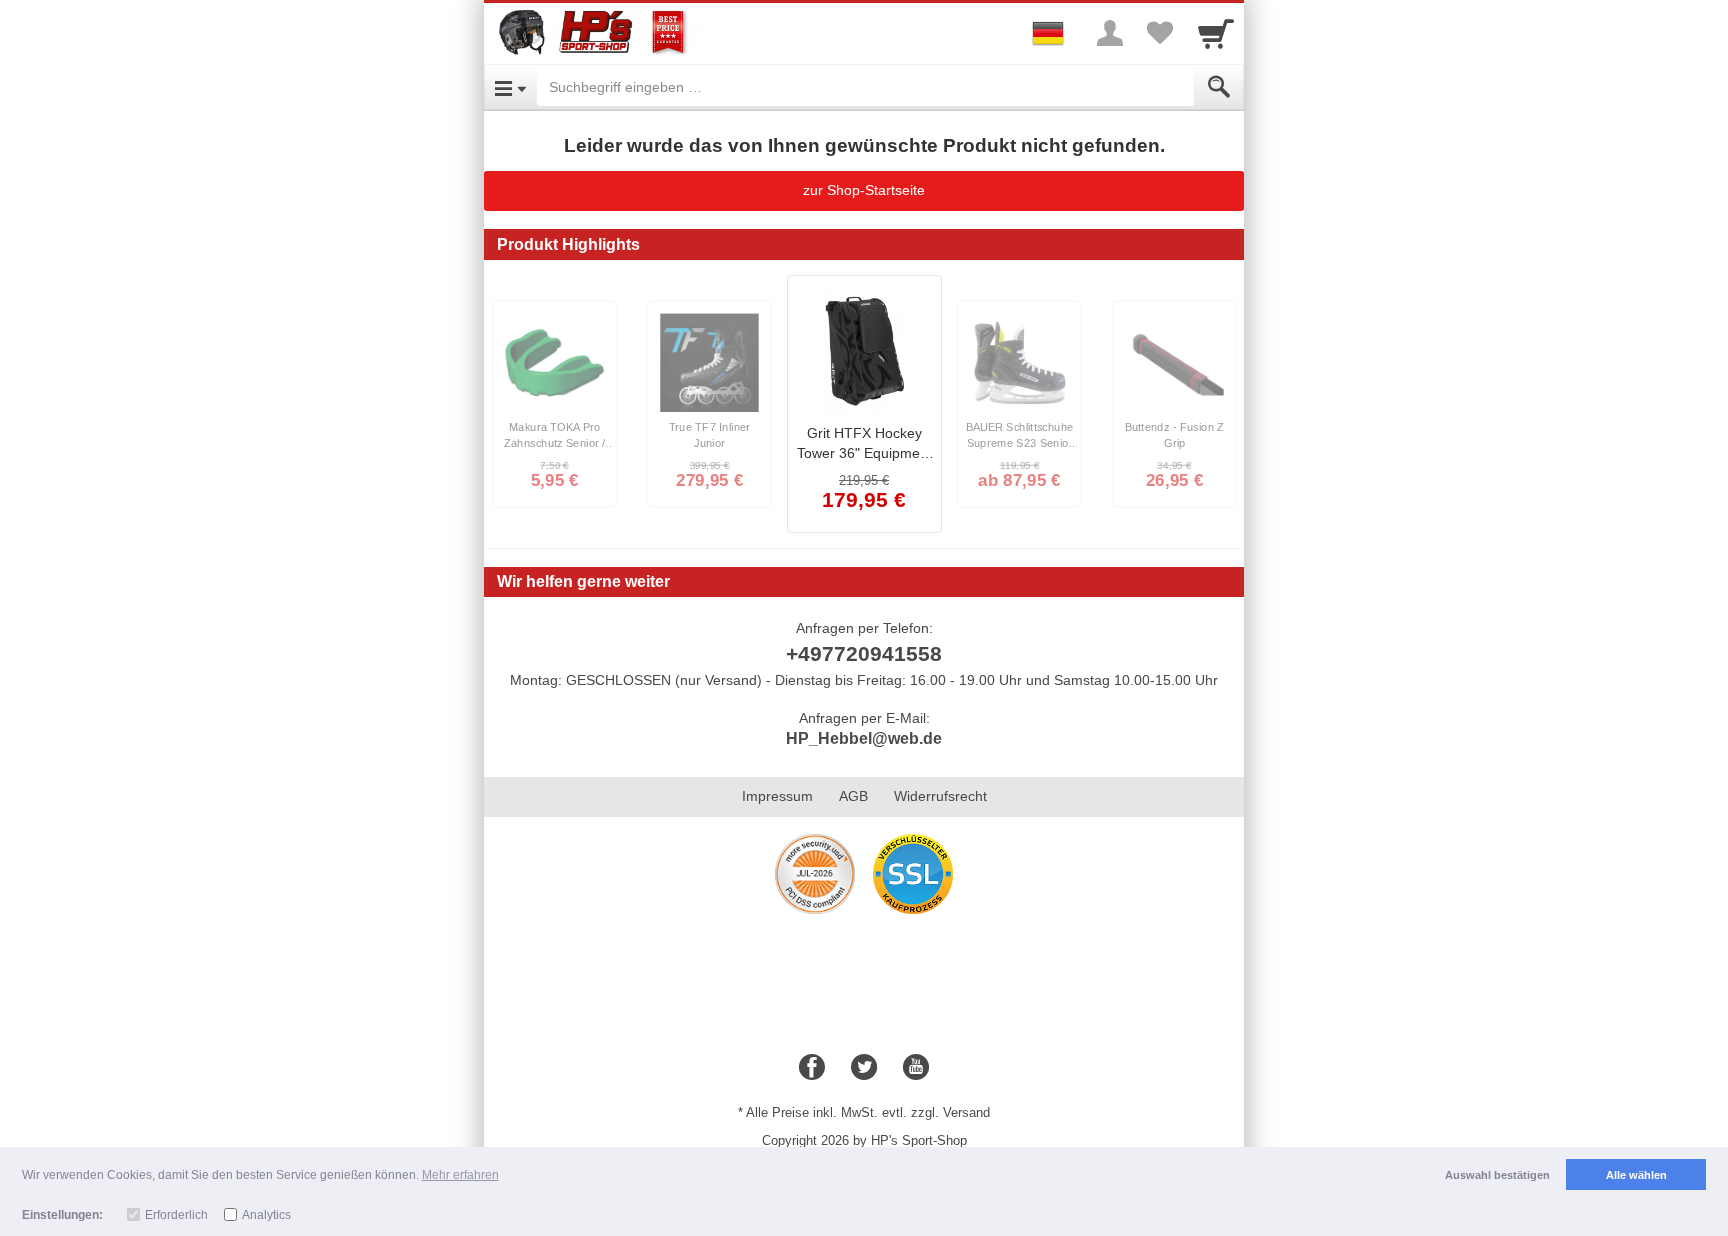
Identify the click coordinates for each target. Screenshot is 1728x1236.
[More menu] (1110, 33)
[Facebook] (812, 1068)
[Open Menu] (510, 87)
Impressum (777, 796)
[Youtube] (916, 1068)
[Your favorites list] (1160, 33)
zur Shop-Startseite (864, 190)
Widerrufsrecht (940, 796)
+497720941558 (864, 653)
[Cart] (1216, 33)
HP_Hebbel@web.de (864, 738)
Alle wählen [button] (1636, 1175)
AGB (853, 796)
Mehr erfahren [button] (460, 1175)
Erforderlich (176, 1215)
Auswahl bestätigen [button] (1497, 1175)
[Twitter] (864, 1068)
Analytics (266, 1215)
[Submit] (1219, 87)
